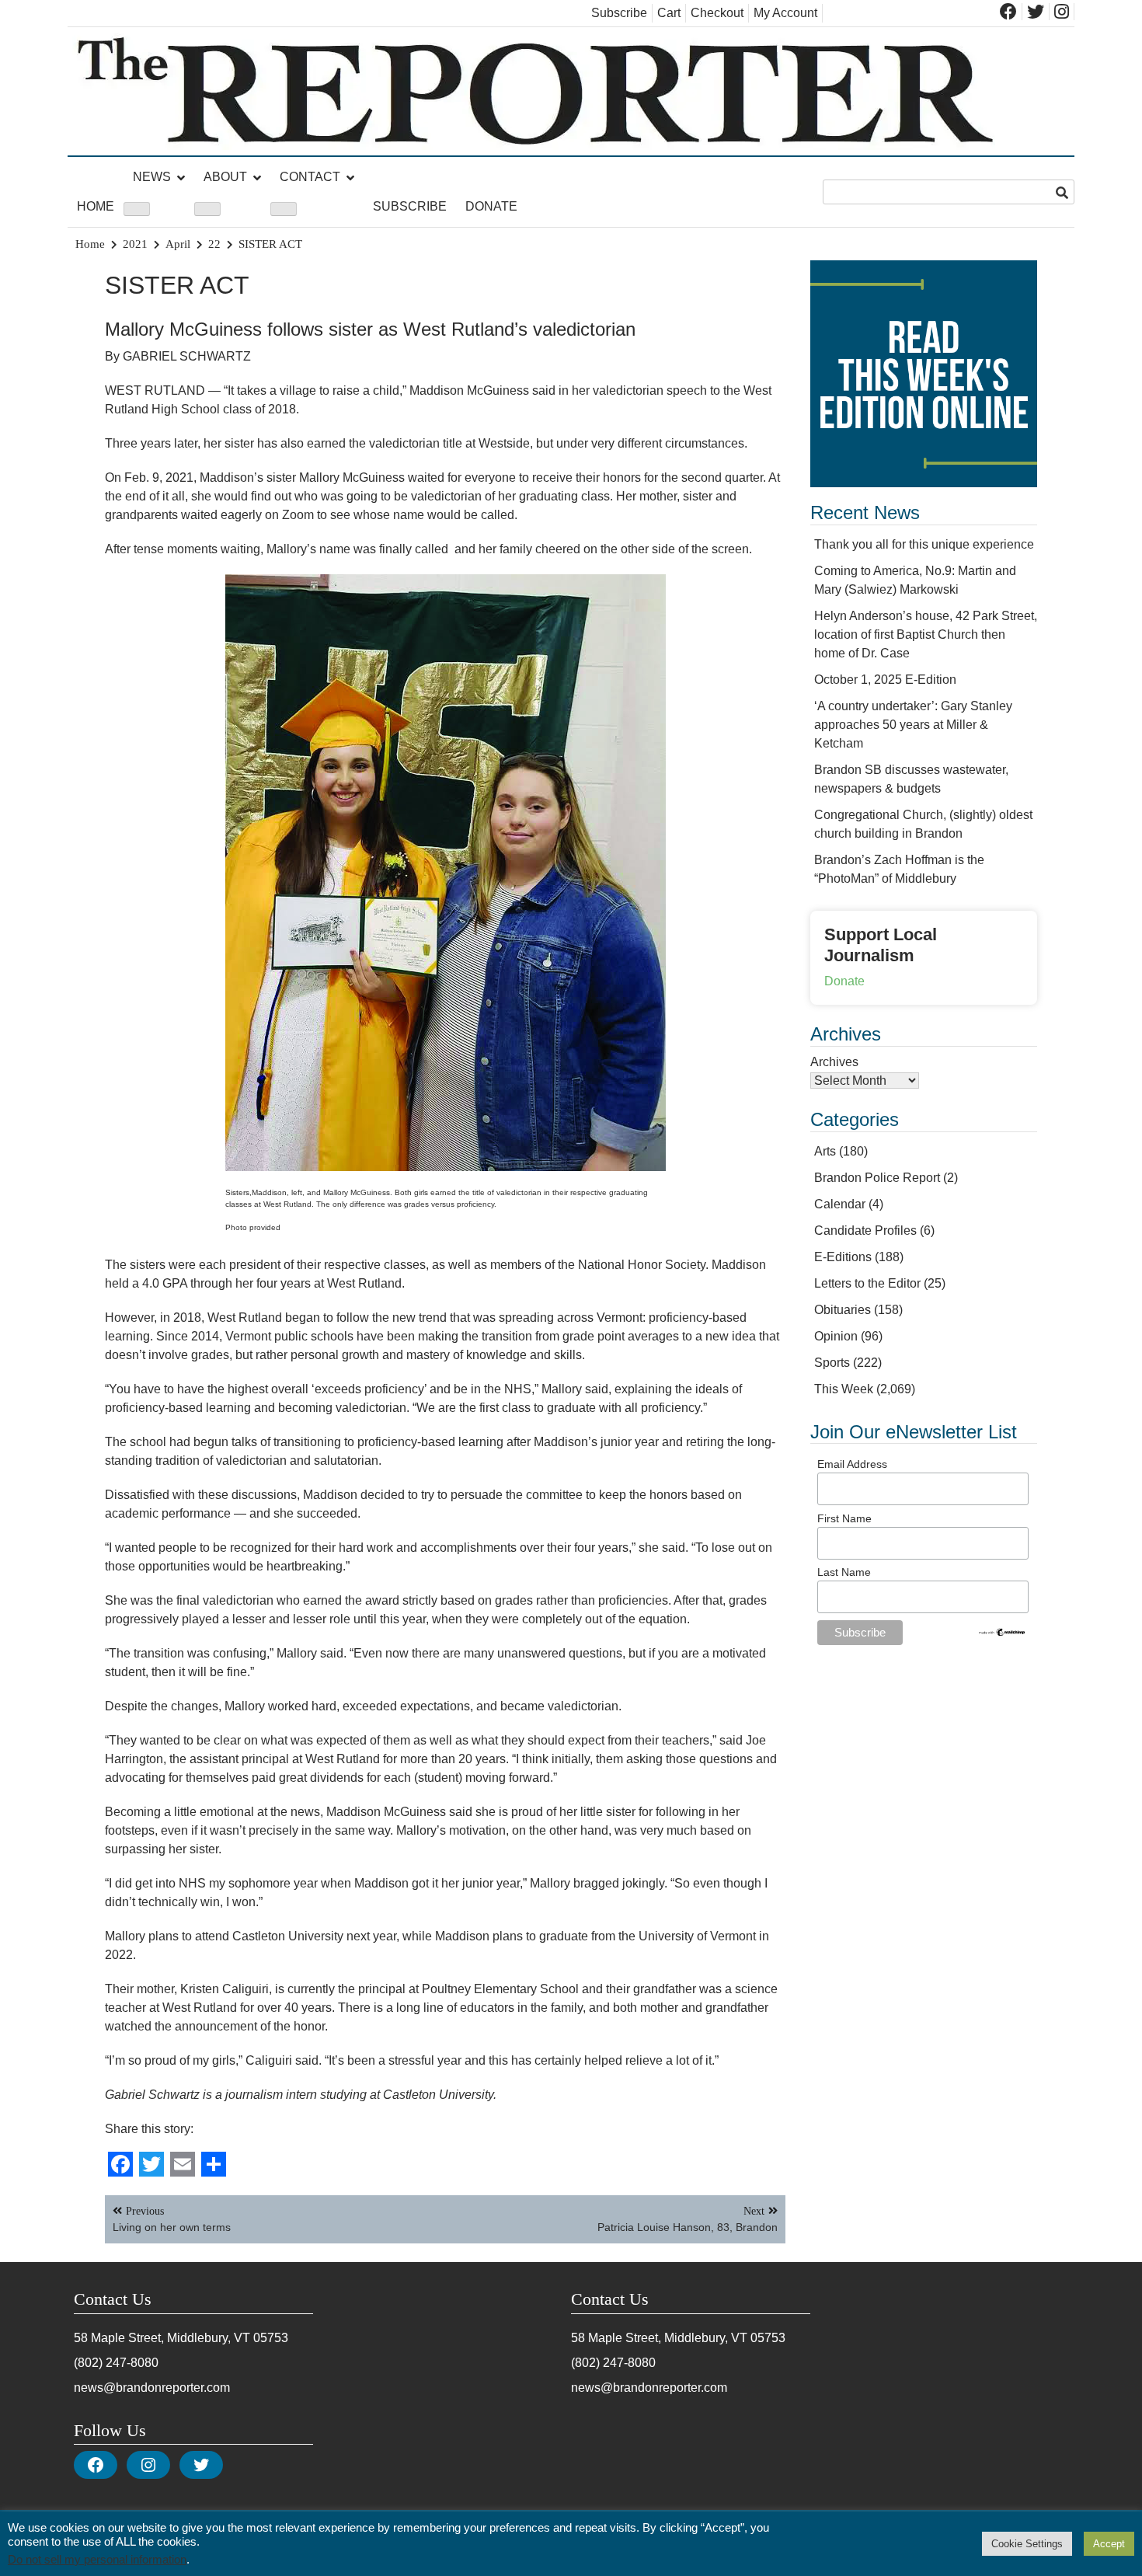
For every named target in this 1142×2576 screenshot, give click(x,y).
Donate (491, 206)
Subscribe (619, 13)
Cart (669, 13)
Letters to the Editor (867, 1283)
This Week (844, 1389)
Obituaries (843, 1310)
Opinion (836, 1336)
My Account (785, 13)
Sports (832, 1363)
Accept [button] (1109, 2544)
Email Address (852, 1464)
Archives (834, 1062)
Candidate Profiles (865, 1230)
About (225, 177)
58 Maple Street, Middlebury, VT (162, 2338)
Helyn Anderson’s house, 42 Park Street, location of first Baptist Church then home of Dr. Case (926, 634)
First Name (844, 1518)
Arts (825, 1151)
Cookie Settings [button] (1027, 2544)
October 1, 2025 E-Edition (885, 680)
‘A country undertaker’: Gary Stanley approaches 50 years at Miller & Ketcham (913, 725)
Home (96, 206)
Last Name (844, 1572)
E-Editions (843, 1257)
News (152, 177)
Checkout (717, 13)
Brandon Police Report (877, 1178)
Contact (310, 177)
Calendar (840, 1204)
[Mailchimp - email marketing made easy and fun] (1002, 1633)
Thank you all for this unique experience (924, 544)
